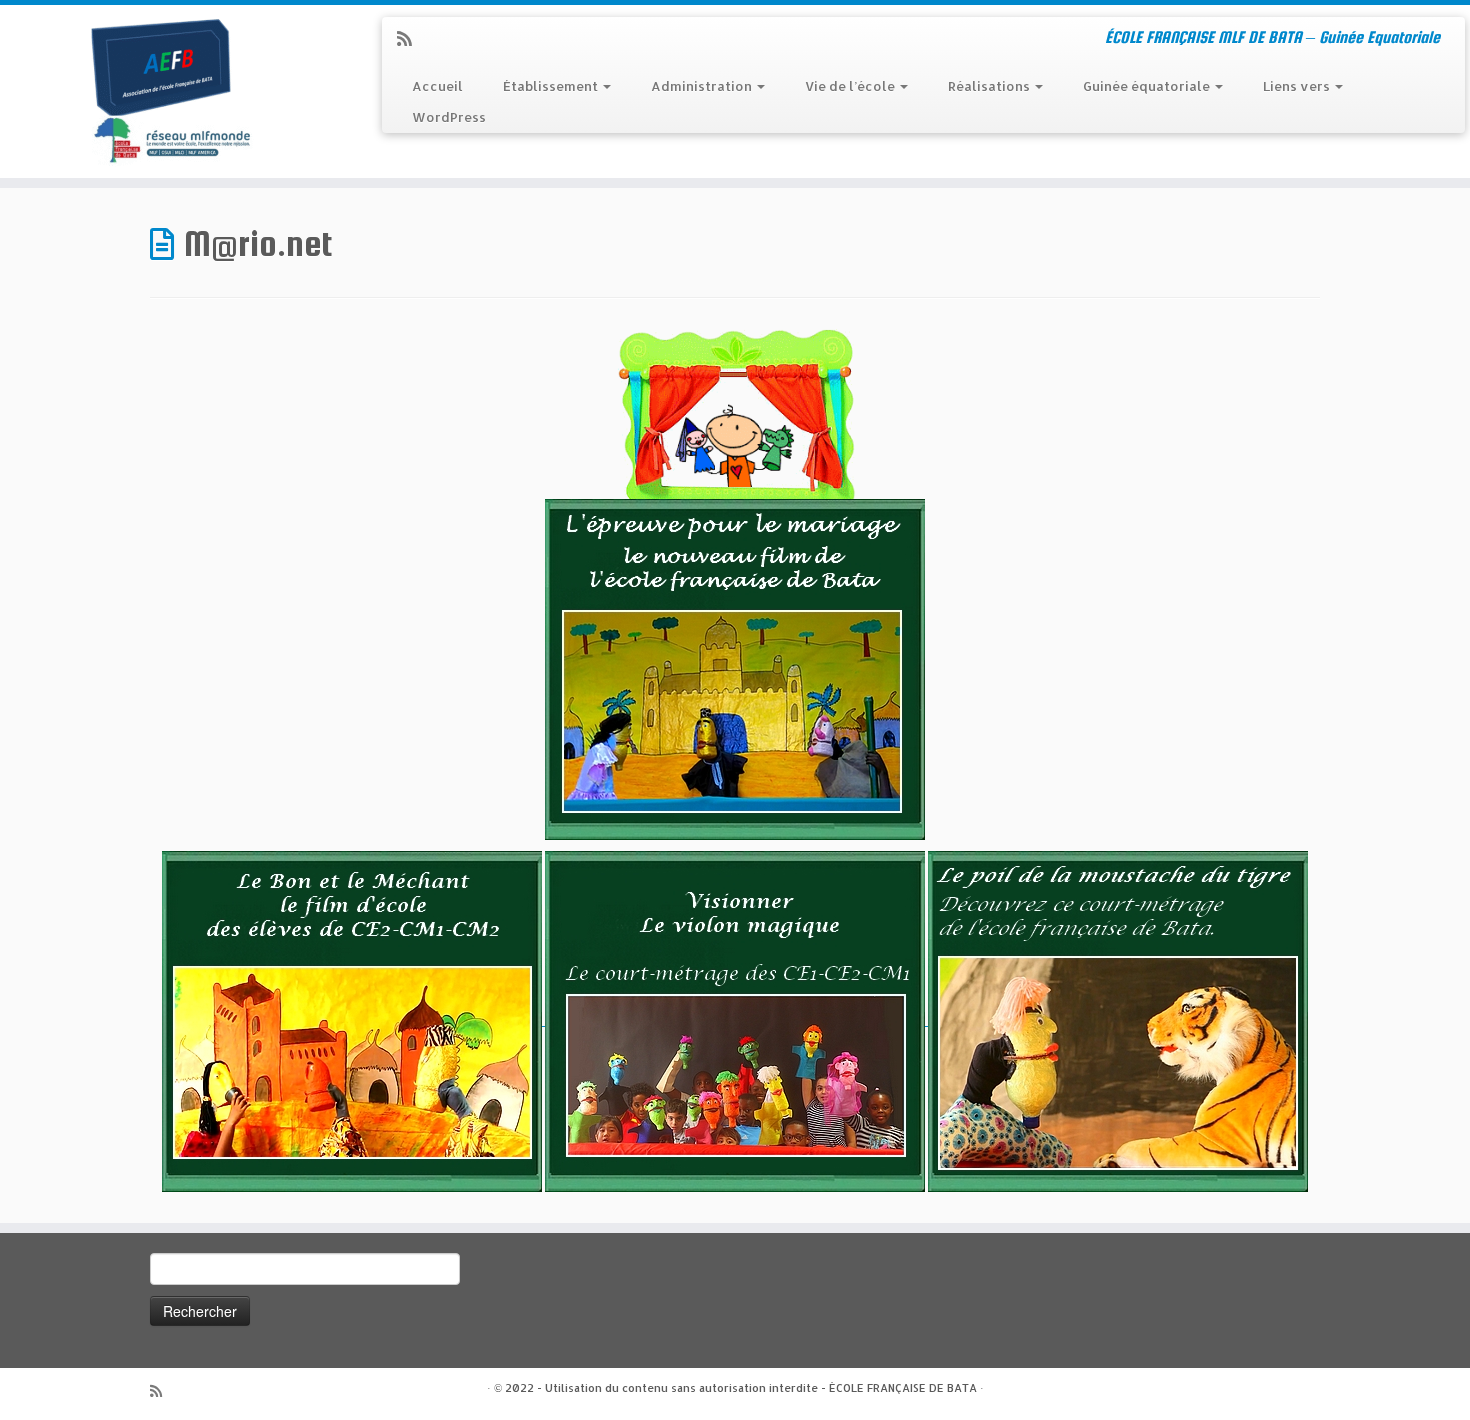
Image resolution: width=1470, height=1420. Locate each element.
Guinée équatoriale (1148, 86)
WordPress (449, 117)
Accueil (437, 86)
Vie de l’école (851, 86)
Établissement (552, 86)
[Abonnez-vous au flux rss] (411, 38)
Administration (703, 86)
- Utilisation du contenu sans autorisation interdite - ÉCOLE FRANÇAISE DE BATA (757, 1388)
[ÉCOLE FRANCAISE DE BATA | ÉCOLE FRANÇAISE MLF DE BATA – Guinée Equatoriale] (169, 91)
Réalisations (990, 86)
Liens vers (1298, 86)
